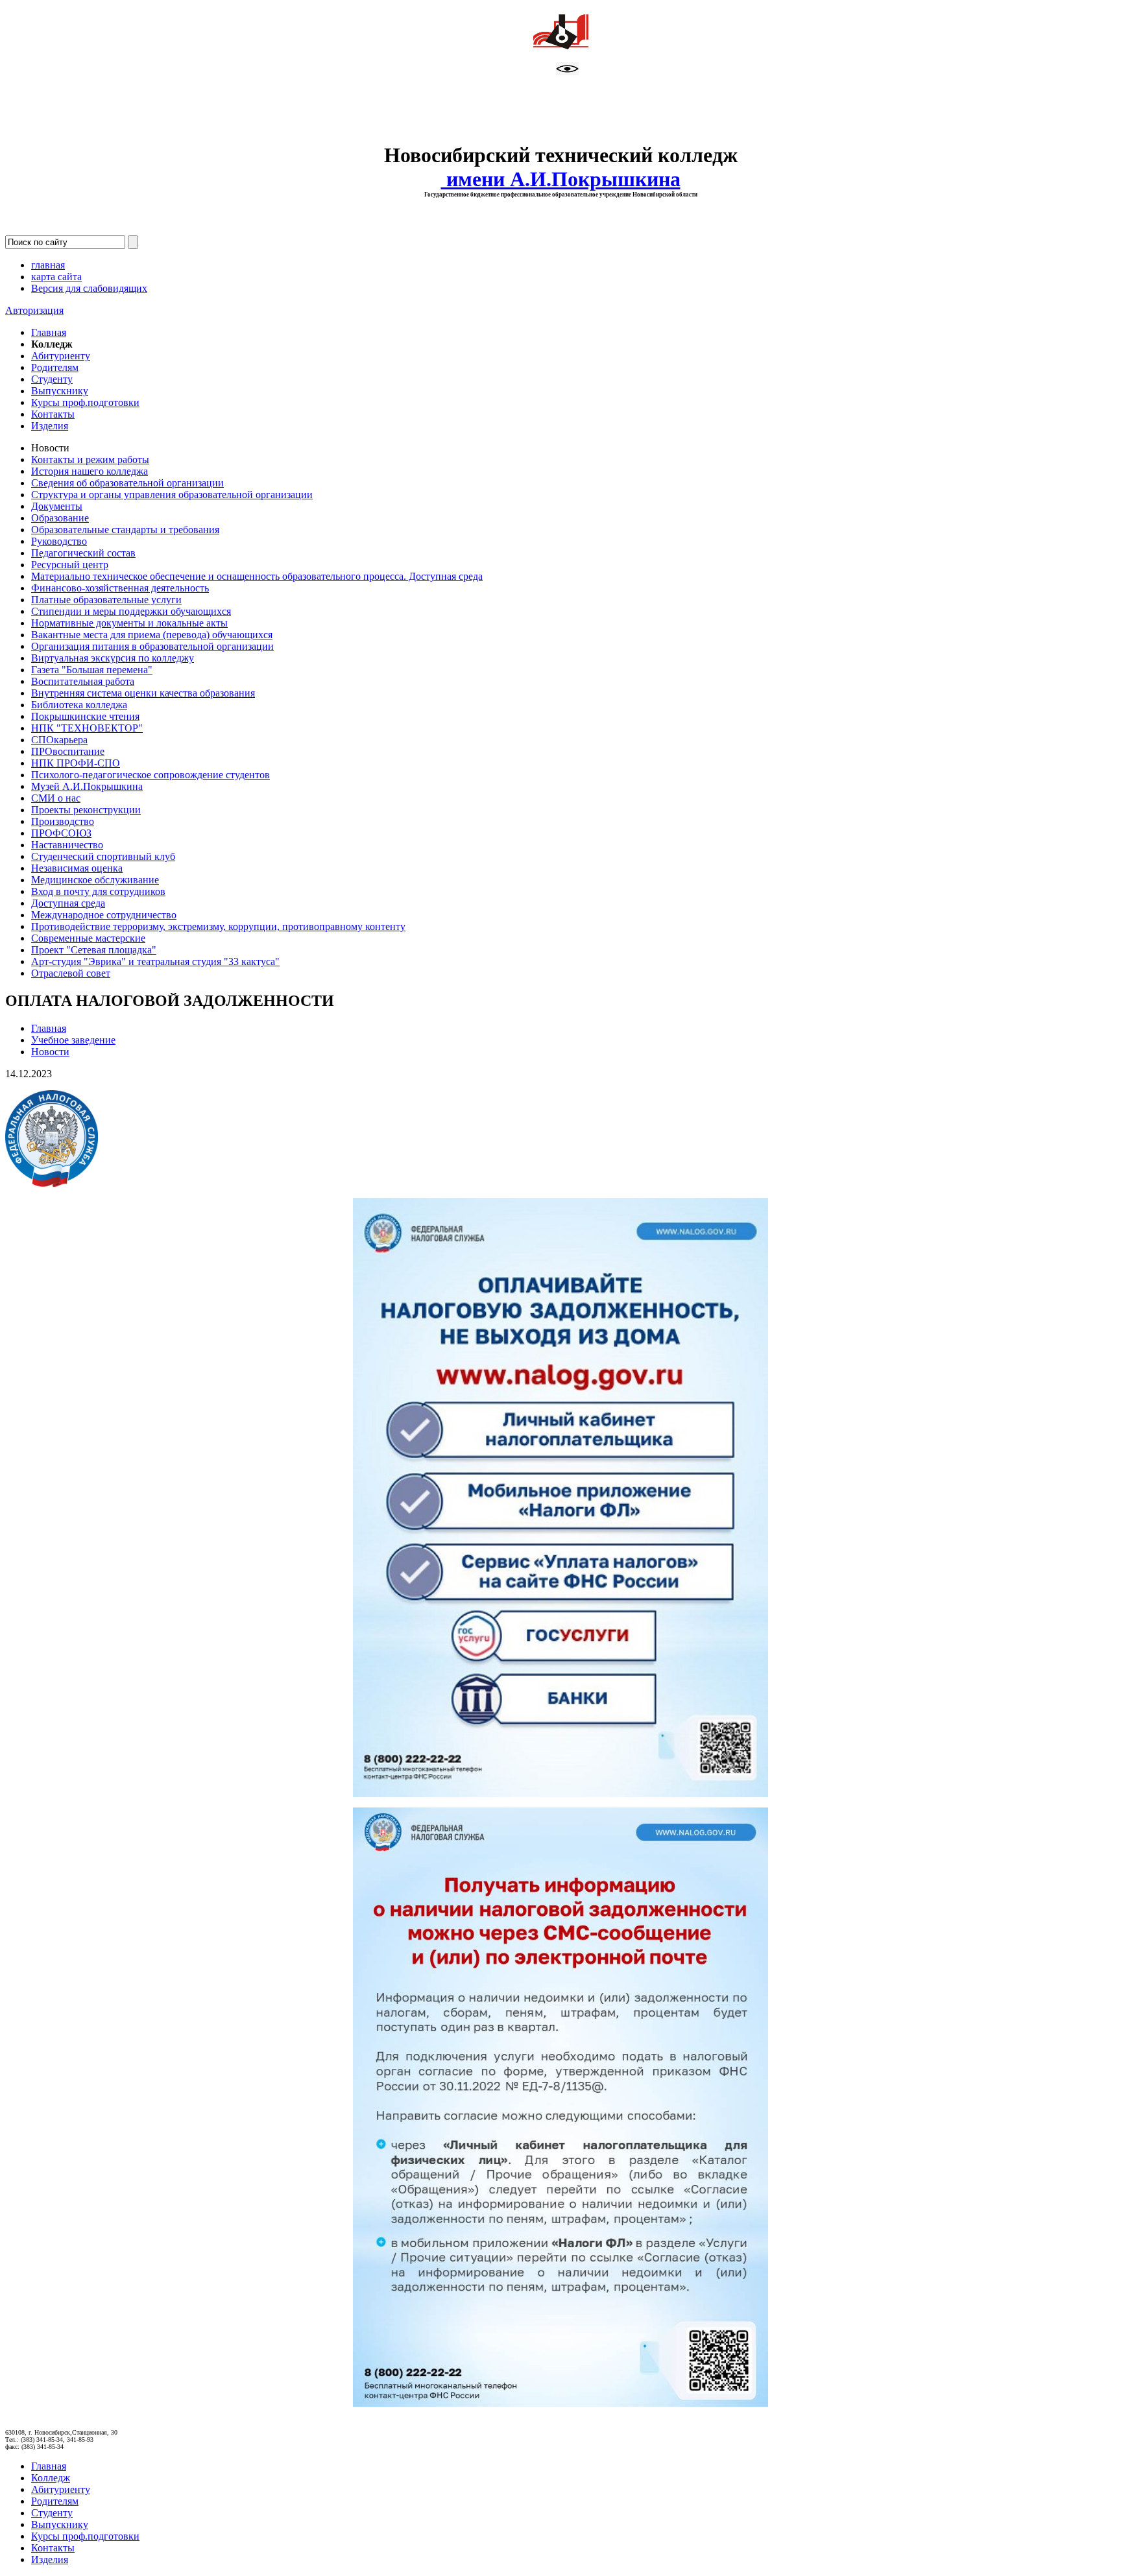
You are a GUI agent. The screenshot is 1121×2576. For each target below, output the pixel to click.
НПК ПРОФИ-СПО (76, 763)
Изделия (50, 426)
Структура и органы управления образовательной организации (172, 495)
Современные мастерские (88, 938)
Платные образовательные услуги (106, 600)
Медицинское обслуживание (95, 880)
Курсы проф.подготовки (85, 402)
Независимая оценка (77, 868)
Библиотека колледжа (79, 705)
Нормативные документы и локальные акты (129, 623)
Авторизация (34, 310)
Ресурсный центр (70, 565)
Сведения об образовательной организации (127, 483)
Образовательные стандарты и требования (125, 530)
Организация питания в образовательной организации (152, 646)
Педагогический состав (83, 553)
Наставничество (67, 845)
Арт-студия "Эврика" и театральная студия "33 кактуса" (155, 961)
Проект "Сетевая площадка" (94, 950)
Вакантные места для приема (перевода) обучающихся (152, 635)
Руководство (59, 541)
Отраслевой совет (71, 973)
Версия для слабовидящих (89, 288)
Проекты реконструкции (86, 810)
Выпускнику (60, 391)
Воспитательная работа (83, 681)
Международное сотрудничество (104, 915)
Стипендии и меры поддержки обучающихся (131, 611)
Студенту (52, 379)
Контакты (53, 414)
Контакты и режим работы (90, 459)
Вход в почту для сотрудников (98, 891)
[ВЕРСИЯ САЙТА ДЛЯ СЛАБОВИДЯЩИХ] (567, 72)
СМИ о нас (56, 798)
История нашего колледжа (90, 471)
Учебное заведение (73, 1040)
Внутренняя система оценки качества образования (143, 693)
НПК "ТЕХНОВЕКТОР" (87, 728)
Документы (57, 506)
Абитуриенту (61, 356)
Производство (63, 821)
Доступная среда (68, 903)
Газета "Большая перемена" (92, 670)
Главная (49, 332)
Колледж (51, 2478)
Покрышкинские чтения (85, 716)
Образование (60, 518)
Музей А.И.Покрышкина (87, 786)
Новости (50, 1052)
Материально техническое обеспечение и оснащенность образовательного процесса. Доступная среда (257, 576)
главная (48, 265)
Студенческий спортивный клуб (103, 856)
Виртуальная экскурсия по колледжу (113, 658)
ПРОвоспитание (68, 751)
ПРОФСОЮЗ (61, 833)
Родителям (55, 367)
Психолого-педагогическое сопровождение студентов (151, 775)
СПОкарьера (59, 740)
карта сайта (56, 277)
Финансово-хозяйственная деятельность (120, 588)
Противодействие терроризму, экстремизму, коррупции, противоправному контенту (218, 926)
